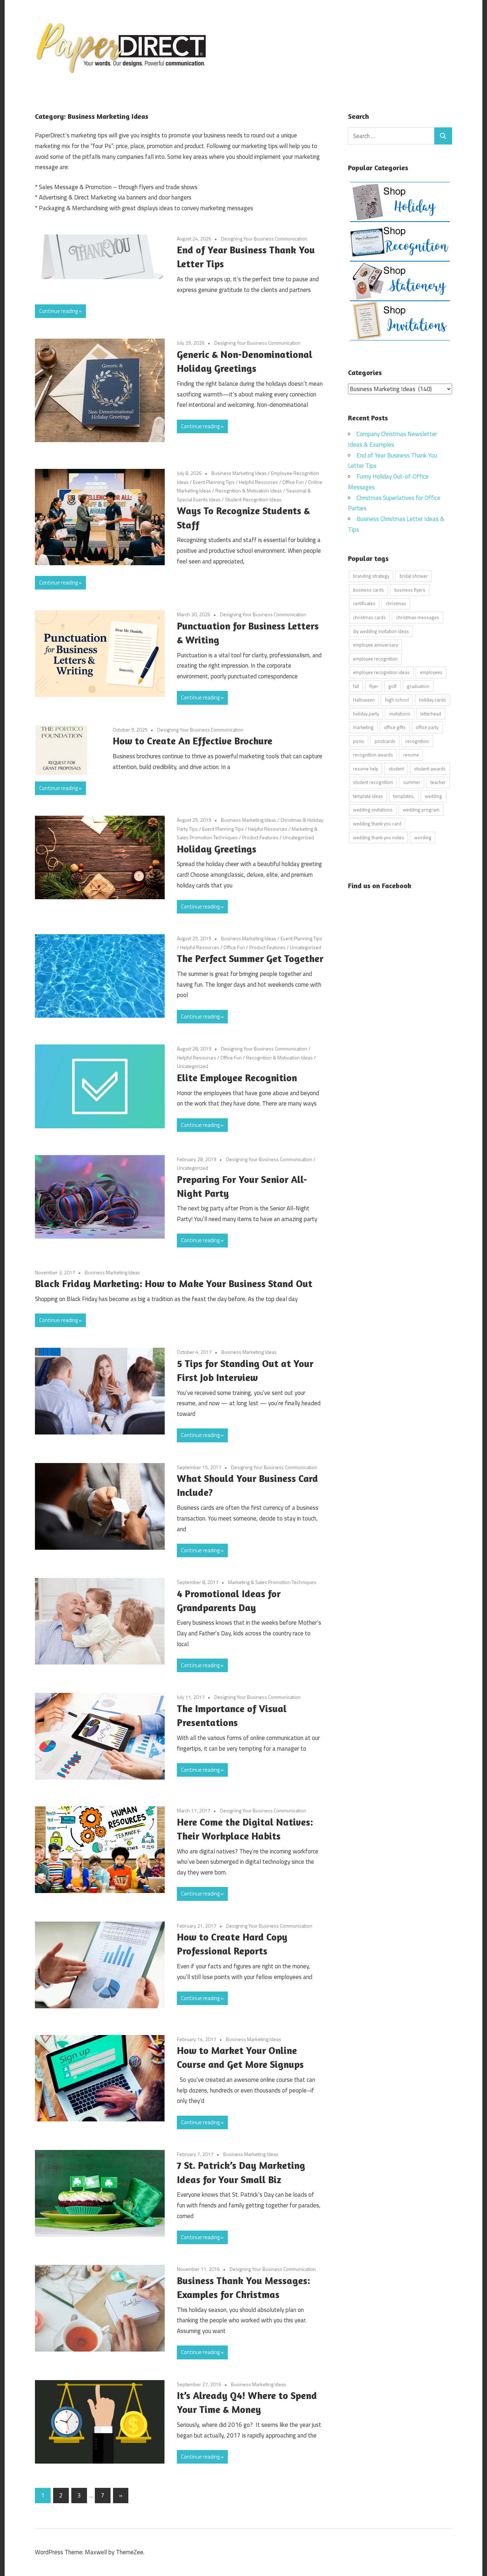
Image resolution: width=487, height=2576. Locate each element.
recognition (417, 741)
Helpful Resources (258, 482)
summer (412, 782)
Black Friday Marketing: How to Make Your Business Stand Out (174, 1284)
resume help (366, 769)
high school (397, 700)
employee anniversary (375, 645)
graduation (418, 686)
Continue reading (58, 311)
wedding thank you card (377, 824)
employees (431, 672)
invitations (400, 714)
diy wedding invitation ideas (381, 631)
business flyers (410, 590)
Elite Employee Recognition (237, 1078)
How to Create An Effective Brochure (193, 741)
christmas (396, 603)
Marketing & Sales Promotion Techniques (272, 1582)
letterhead (431, 714)
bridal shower (414, 576)
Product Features (260, 837)
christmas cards (369, 617)
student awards (430, 769)
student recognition (373, 782)
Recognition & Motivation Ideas (249, 490)
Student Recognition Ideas (253, 499)
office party (427, 727)
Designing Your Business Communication (264, 239)
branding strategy (371, 576)
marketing (363, 727)
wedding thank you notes (378, 837)
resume (411, 755)
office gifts (395, 727)
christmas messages (418, 617)
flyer (374, 686)
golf (392, 686)
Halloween (364, 700)
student (396, 769)
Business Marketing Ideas (239, 473)
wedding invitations (373, 810)
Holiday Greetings (217, 849)
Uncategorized (298, 837)
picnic (359, 741)
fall (356, 686)
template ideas (368, 796)
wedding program (421, 810)
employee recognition (375, 659)
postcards (385, 741)
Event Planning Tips (214, 482)
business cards (368, 590)
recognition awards (373, 755)
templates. (404, 796)
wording (423, 837)
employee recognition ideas (381, 672)
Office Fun (293, 482)
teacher (438, 782)
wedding (433, 796)
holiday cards (432, 700)
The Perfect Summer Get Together (250, 958)
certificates (364, 603)
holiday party (366, 714)
